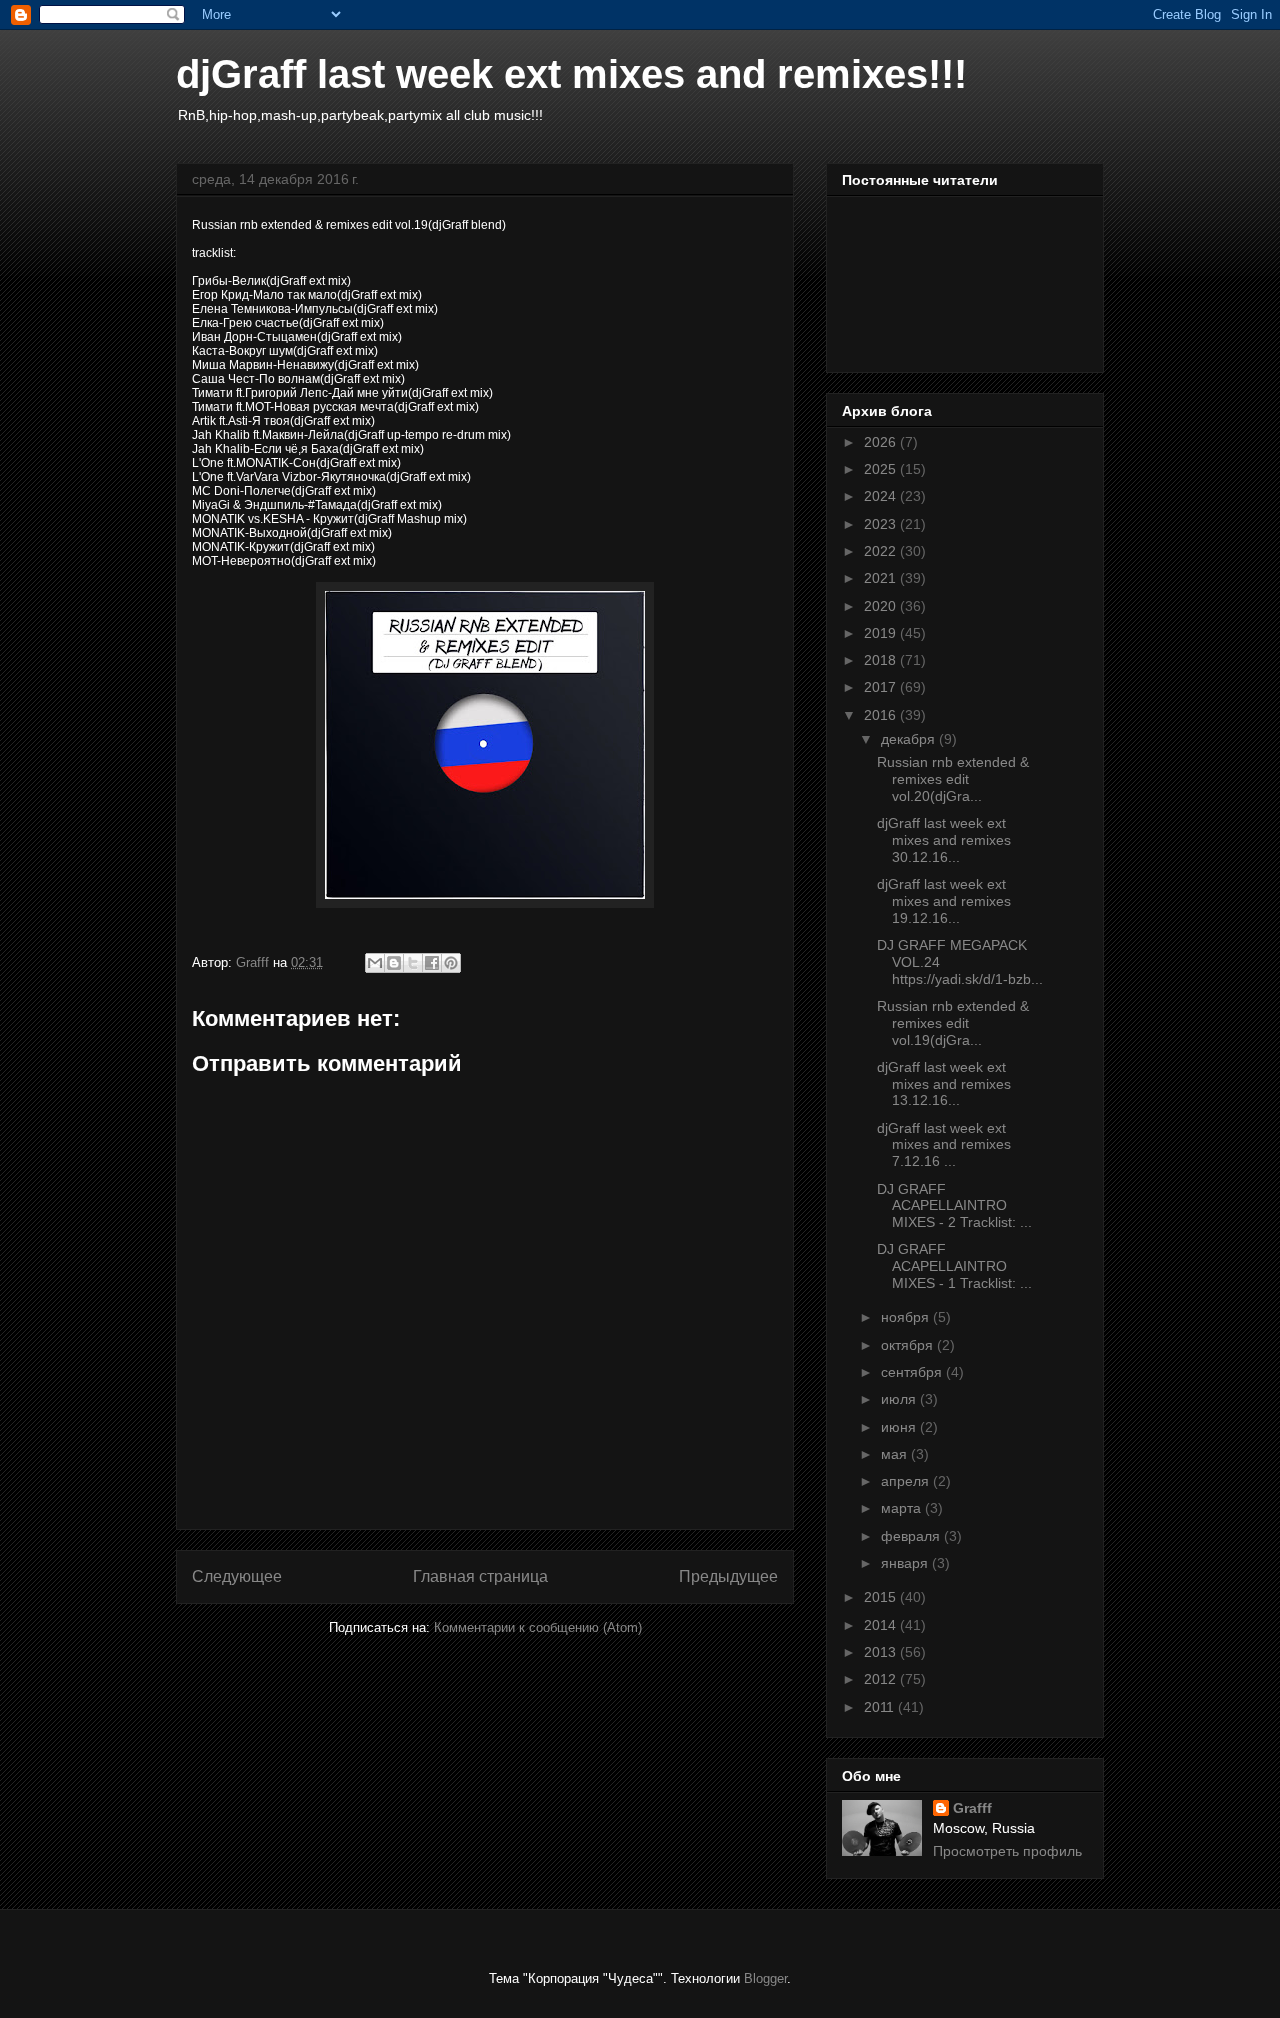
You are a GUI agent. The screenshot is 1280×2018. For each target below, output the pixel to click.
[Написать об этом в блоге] (394, 963)
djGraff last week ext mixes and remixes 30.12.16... (944, 840)
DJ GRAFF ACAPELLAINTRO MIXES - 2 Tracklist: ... (954, 1206)
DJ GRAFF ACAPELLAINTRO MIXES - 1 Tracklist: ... (954, 1266)
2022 (882, 551)
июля (900, 1399)
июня (900, 1427)
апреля (907, 1481)
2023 (882, 524)
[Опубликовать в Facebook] (432, 963)
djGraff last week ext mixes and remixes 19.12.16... (944, 901)
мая (896, 1454)
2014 (882, 1625)
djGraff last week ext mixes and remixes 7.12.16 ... (944, 1145)
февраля (912, 1536)
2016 (882, 715)
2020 (882, 606)
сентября (913, 1372)
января (906, 1563)
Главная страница (480, 1576)
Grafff (972, 1808)
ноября (907, 1317)
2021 (882, 578)
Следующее (237, 1576)
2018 (882, 660)
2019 (882, 633)
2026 (882, 442)
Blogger (765, 1978)
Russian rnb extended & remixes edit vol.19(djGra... (953, 1023)
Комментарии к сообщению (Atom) (538, 1627)
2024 (882, 496)
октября (909, 1345)
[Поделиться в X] (413, 963)
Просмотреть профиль (1007, 1851)
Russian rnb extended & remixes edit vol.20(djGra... (953, 779)
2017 (882, 687)
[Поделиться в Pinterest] (451, 963)
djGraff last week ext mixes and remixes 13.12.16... (944, 1084)
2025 (882, 469)
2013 (882, 1652)
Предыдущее (728, 1576)
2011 (881, 1707)
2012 (882, 1679)
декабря (910, 739)
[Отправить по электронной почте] (375, 963)
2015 (882, 1597)
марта (903, 1508)
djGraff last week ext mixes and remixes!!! (571, 74)
